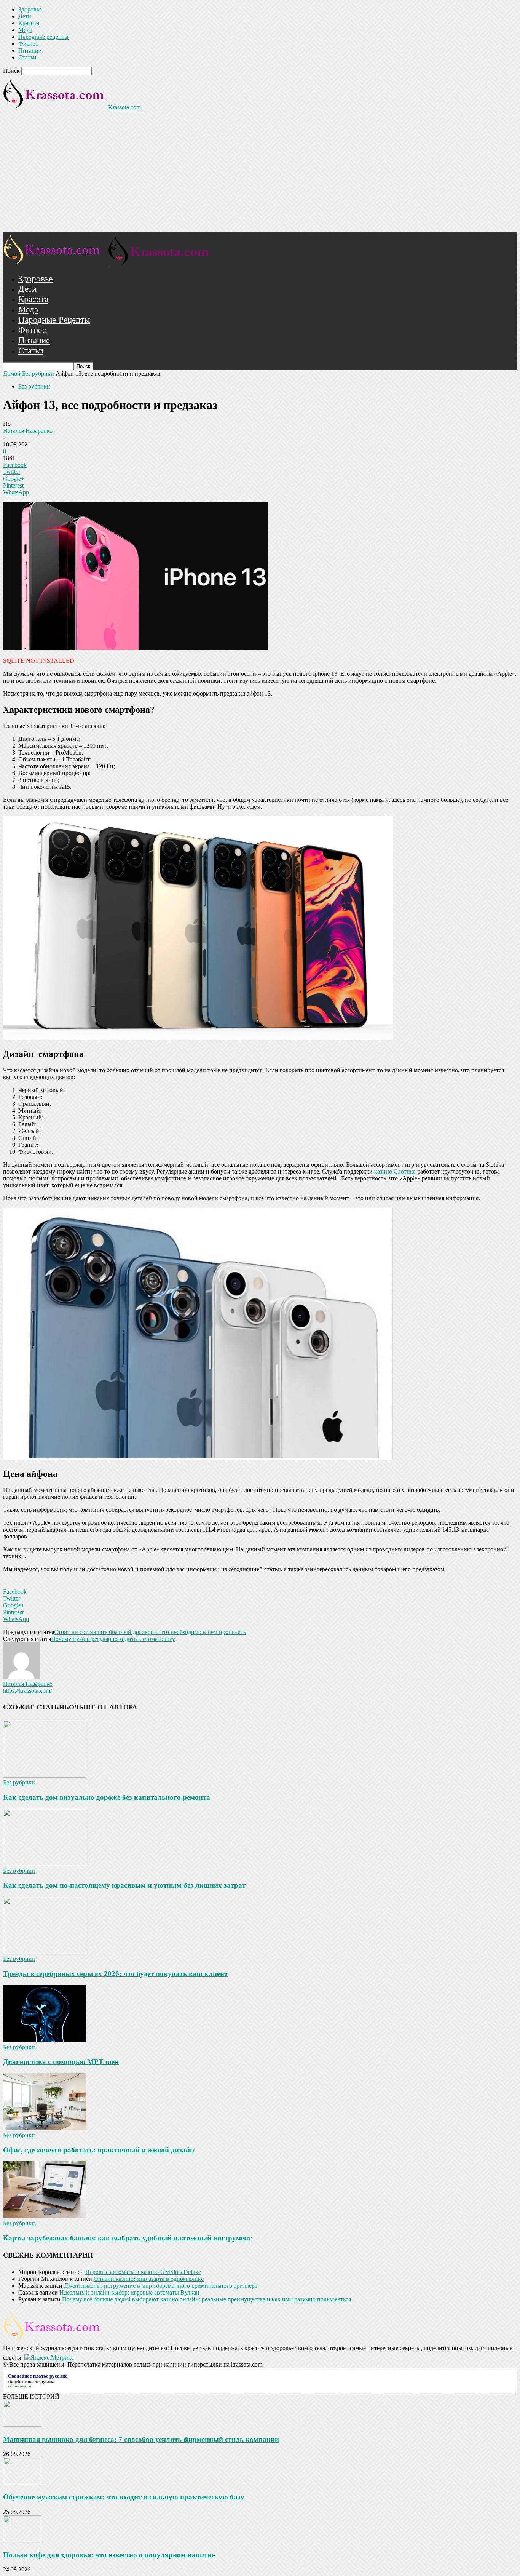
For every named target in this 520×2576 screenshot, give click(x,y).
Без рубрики (38, 373)
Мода (25, 30)
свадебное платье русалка (31, 2381)
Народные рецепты (43, 37)
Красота (29, 23)
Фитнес (28, 44)
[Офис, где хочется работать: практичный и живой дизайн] (45, 2128)
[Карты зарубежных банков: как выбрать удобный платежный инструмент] (45, 2216)
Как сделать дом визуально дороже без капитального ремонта (107, 1797)
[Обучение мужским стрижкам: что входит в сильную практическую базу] (22, 2482)
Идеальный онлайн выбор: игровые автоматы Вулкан (129, 2292)
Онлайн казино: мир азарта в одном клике (149, 2279)
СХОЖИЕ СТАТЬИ (34, 1707)
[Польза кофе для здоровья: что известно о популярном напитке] (22, 2540)
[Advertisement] (260, 175)
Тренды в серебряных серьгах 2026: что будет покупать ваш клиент (115, 1974)
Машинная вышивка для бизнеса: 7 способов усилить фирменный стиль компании (141, 2439)
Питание (30, 50)
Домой (12, 373)
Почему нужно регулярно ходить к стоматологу (113, 1639)
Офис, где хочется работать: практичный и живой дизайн (99, 2150)
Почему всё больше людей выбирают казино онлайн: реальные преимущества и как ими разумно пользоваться (207, 2299)
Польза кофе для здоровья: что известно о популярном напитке (109, 2555)
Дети (25, 16)
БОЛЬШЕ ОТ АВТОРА (101, 1707)
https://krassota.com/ (27, 1691)
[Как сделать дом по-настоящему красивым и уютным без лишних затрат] (45, 1864)
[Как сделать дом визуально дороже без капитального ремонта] (45, 1776)
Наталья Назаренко (28, 431)
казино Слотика (395, 1171)
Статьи (27, 57)
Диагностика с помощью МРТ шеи (61, 2062)
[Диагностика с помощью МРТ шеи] (45, 2040)
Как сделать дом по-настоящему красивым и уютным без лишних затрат (124, 1885)
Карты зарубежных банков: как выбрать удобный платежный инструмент (127, 2238)
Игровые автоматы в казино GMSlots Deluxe (143, 2272)
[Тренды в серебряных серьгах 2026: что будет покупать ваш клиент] (45, 1952)
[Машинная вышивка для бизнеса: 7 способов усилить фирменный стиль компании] (22, 2425)
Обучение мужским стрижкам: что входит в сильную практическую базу (124, 2497)
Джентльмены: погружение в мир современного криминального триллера (161, 2286)
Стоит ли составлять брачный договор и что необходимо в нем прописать (150, 1632)
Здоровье (30, 9)
